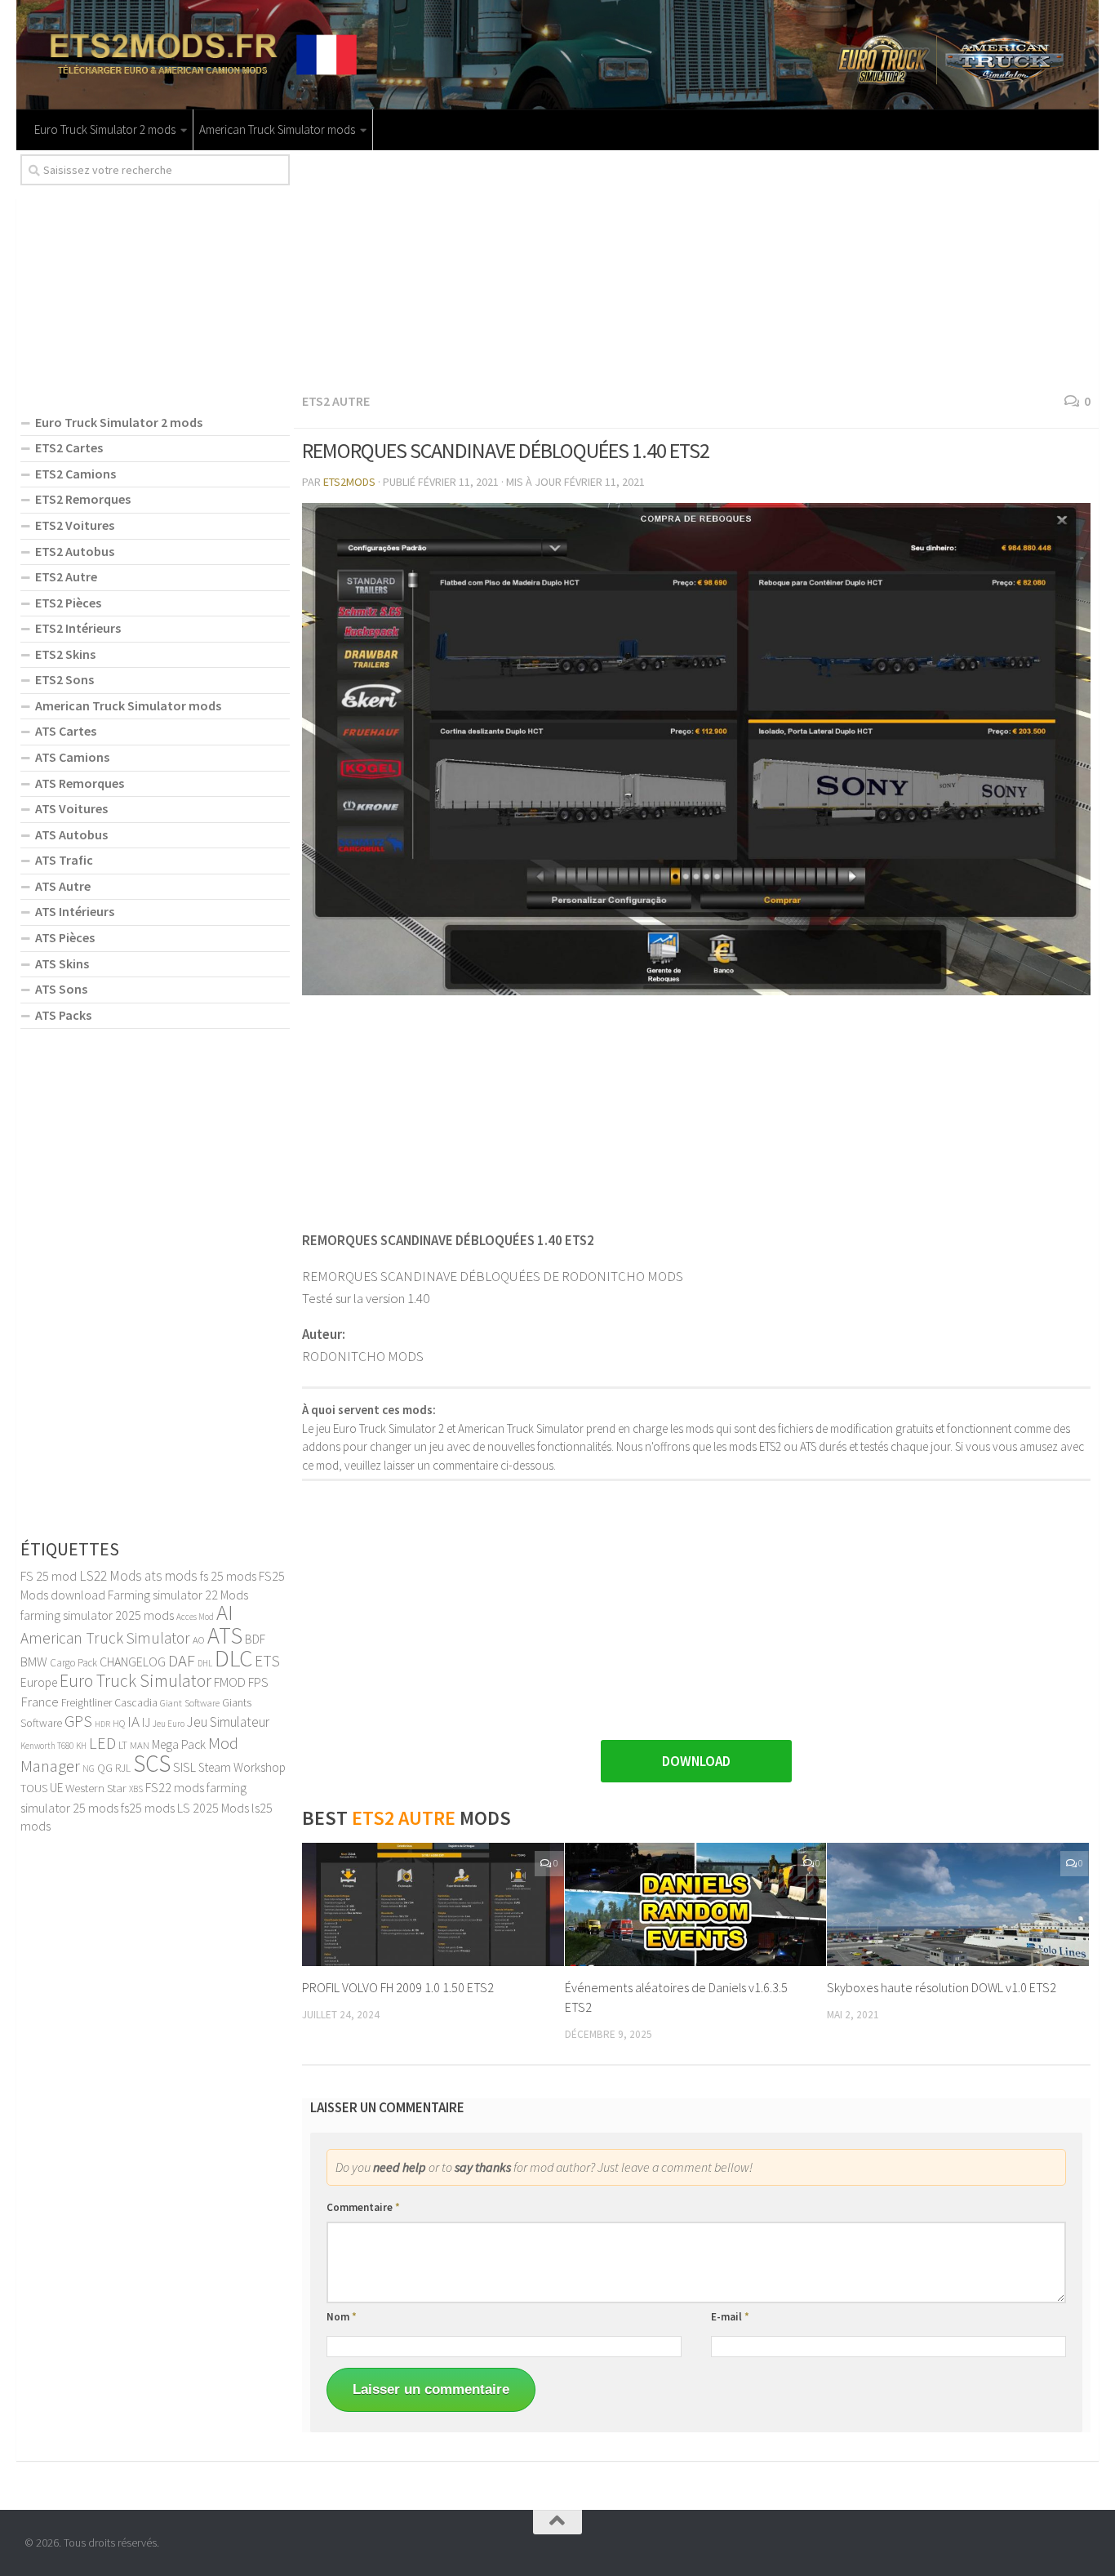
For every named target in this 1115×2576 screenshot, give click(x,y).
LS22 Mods (111, 1576)
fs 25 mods (228, 1576)
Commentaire (363, 2207)
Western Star (96, 1788)
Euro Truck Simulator (135, 1681)
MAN (140, 1745)
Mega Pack (179, 1744)
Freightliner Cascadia (109, 1703)
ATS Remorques (80, 783)
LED (102, 1743)
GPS (78, 1721)
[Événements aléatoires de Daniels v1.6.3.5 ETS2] (696, 1904)
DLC (233, 1658)
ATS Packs (63, 1015)
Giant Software (190, 1703)
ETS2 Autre (336, 401)
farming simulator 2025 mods (97, 1615)
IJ (146, 1722)
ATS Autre (63, 886)
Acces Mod (195, 1617)
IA (133, 1721)
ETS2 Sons (64, 679)
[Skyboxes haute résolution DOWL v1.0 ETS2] (958, 1904)
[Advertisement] (696, 269)
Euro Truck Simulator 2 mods (105, 129)
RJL (123, 1768)
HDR (102, 1724)
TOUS (34, 1788)
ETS (267, 1661)
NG (89, 1768)
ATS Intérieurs (75, 911)
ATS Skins (62, 963)
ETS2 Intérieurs (78, 628)
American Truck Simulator (105, 1638)
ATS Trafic (64, 860)
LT (123, 1745)
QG (105, 1768)
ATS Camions (72, 757)
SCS (152, 1763)
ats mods (171, 1576)
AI (225, 1612)
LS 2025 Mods (213, 1808)
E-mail (730, 2317)
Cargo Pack (73, 1663)
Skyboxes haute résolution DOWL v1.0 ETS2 (942, 1987)
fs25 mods (148, 1808)
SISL (184, 1767)
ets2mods (349, 482)
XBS (136, 1789)
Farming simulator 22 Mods (178, 1595)
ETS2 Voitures (75, 525)
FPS (258, 1682)
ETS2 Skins (65, 654)
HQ (119, 1723)
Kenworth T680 (47, 1746)
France (40, 1702)
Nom (342, 2317)
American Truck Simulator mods (277, 129)
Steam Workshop (242, 1767)
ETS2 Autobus (75, 551)
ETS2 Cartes (69, 447)
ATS (225, 1635)
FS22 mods (175, 1787)
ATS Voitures (71, 808)
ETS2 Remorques (83, 499)
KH (81, 1746)
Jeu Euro (169, 1724)
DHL (205, 1663)
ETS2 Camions (76, 474)
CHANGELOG (133, 1662)
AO (199, 1639)
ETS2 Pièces (68, 603)
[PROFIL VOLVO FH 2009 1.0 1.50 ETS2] (433, 1904)
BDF (255, 1639)
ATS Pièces (65, 937)
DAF (182, 1661)
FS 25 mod (49, 1576)
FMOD (230, 1682)
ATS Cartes (66, 731)
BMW (34, 1662)
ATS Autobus (71, 834)
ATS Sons (61, 989)
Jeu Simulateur (228, 1722)
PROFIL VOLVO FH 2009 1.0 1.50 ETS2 (398, 1987)
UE (56, 1788)
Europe (39, 1682)
